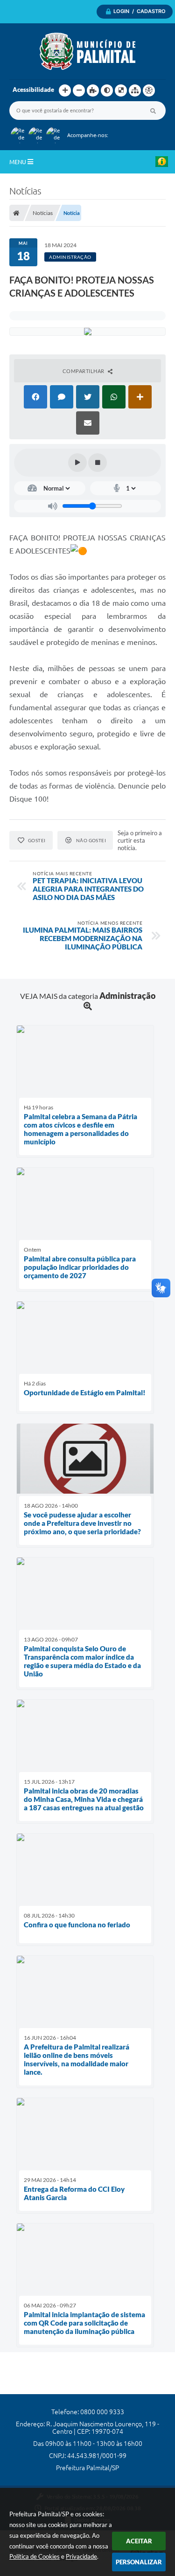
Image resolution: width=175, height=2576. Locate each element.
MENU (18, 162)
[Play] (77, 463)
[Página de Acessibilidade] (149, 90)
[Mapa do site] (135, 90)
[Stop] (98, 463)
